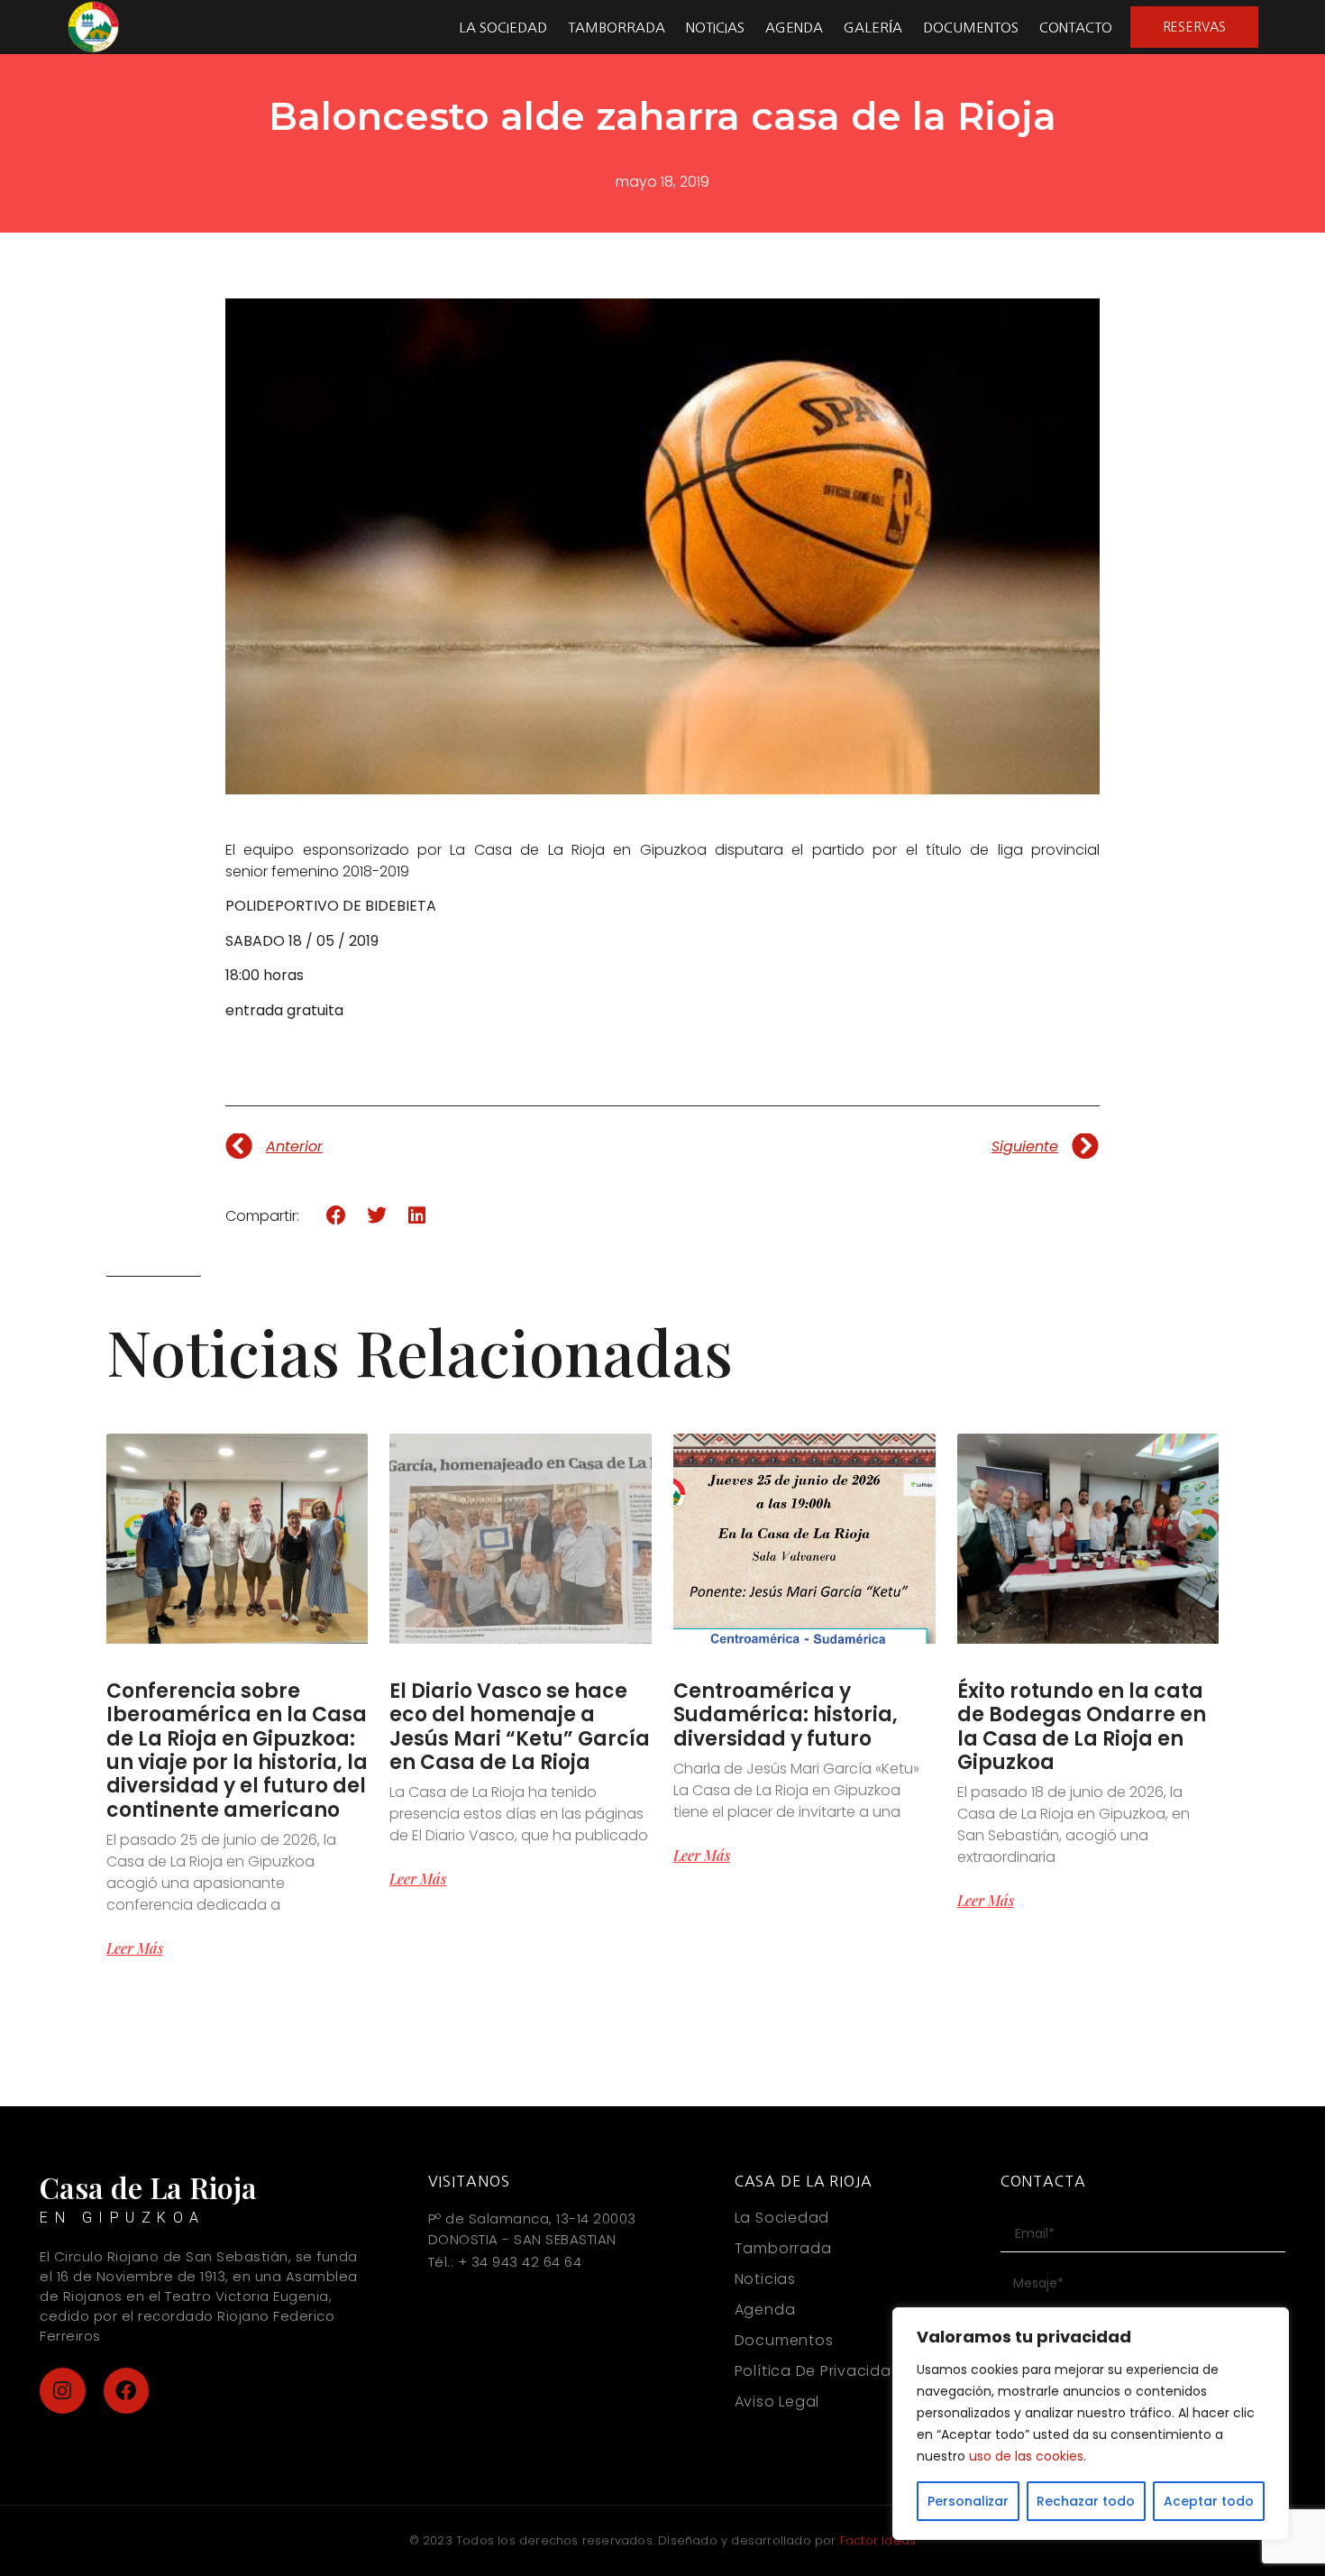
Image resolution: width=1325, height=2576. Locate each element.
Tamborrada (617, 28)
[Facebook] (127, 2391)
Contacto (1076, 28)
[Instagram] (63, 2391)
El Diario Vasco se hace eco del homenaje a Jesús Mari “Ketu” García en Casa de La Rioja (520, 1727)
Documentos (971, 28)
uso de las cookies (1026, 2456)
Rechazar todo (1086, 2501)
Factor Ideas (878, 2540)
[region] (1091, 2424)
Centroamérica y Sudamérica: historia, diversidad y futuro (786, 1715)
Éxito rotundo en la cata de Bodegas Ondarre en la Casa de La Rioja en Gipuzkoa (1082, 1727)
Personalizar (968, 2501)
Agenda (794, 28)
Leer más (135, 1948)
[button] (337, 1216)
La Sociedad (503, 28)
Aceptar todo (1209, 2501)
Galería (873, 28)
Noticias (715, 28)
